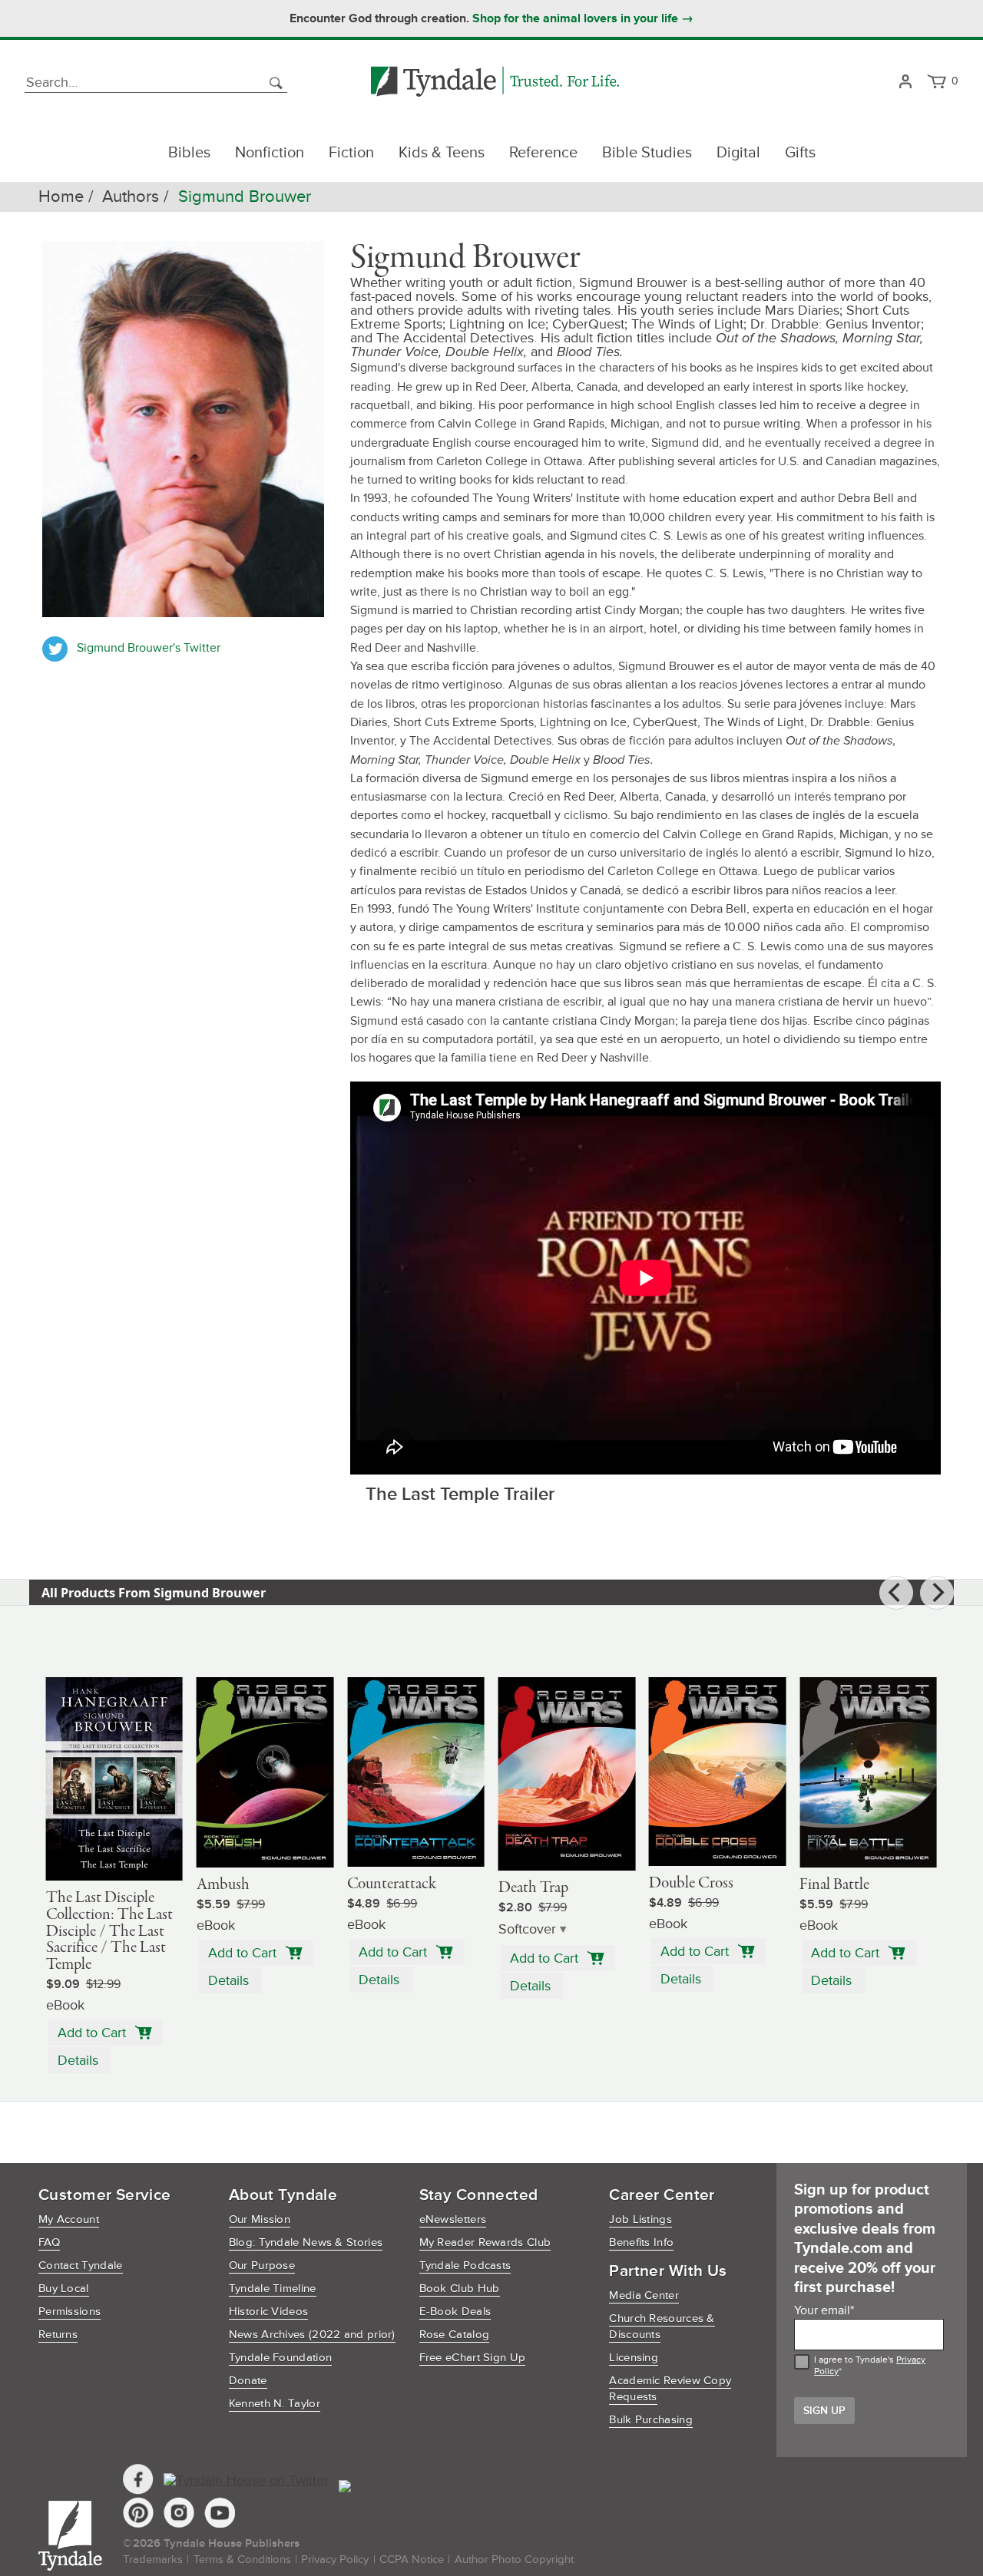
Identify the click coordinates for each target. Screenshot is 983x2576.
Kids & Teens (442, 153)
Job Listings (640, 2219)
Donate (248, 2381)
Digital (738, 153)
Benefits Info (641, 2242)
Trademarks (153, 2559)
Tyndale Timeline (273, 2289)
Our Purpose (262, 2266)
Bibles (189, 153)
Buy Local (64, 2289)
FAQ (49, 2242)
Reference (543, 153)
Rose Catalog (455, 2335)
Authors (131, 197)
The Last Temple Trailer (460, 1494)
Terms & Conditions (242, 2559)
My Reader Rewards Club (485, 2242)
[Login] (905, 83)
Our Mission (260, 2219)
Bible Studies (647, 153)
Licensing (634, 2358)
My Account (69, 2219)
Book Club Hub (460, 2289)
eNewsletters (453, 2219)
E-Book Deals (455, 2312)
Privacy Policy (335, 2559)
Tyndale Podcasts (465, 2266)
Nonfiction (270, 153)
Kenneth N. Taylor (275, 2404)
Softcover (527, 1929)
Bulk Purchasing (651, 2420)
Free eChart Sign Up (473, 2358)
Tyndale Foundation (280, 2358)
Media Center (644, 2295)
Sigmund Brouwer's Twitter (149, 648)
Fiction (351, 153)
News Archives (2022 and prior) (312, 2335)
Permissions (70, 2312)
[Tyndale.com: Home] (495, 83)
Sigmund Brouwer (245, 197)
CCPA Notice (412, 2559)
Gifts (800, 153)
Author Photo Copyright (514, 2559)
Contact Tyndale (81, 2266)
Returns (58, 2335)
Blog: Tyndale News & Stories (306, 2242)
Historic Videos (269, 2312)
